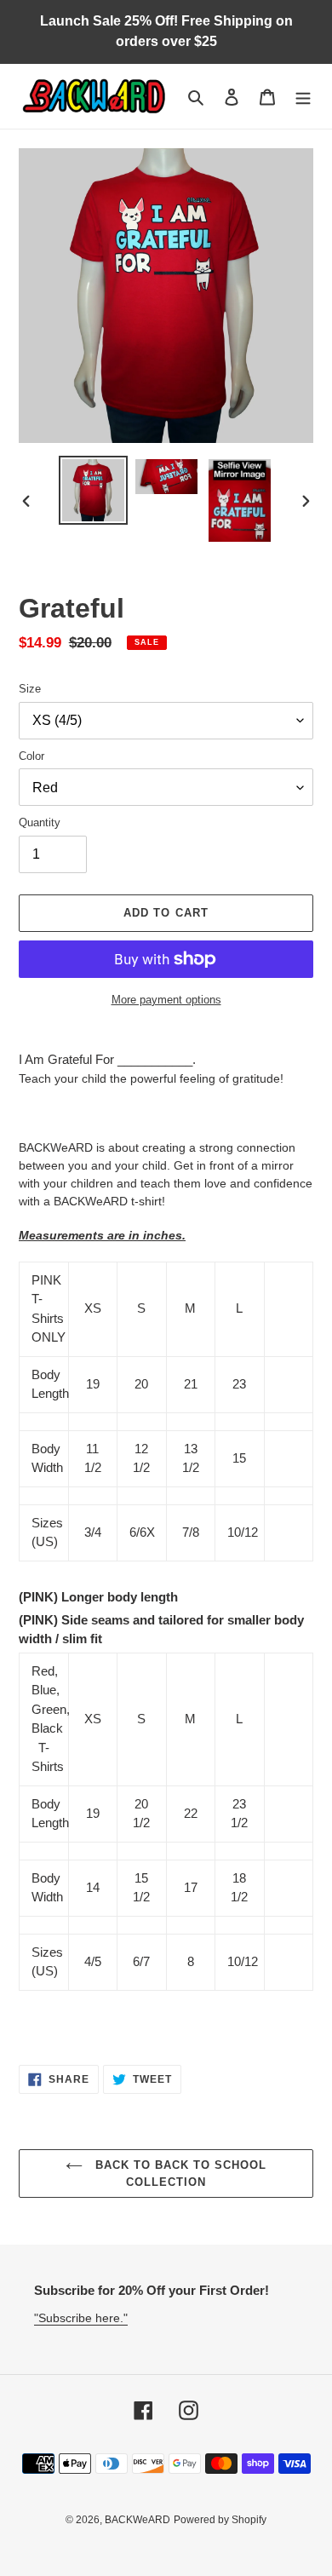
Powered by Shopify (220, 2520)
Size (30, 689)
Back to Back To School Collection (179, 2173)
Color (31, 756)
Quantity (40, 822)
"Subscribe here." (81, 2318)
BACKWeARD (137, 2520)
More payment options (166, 1000)
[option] (94, 490)
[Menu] (303, 97)
